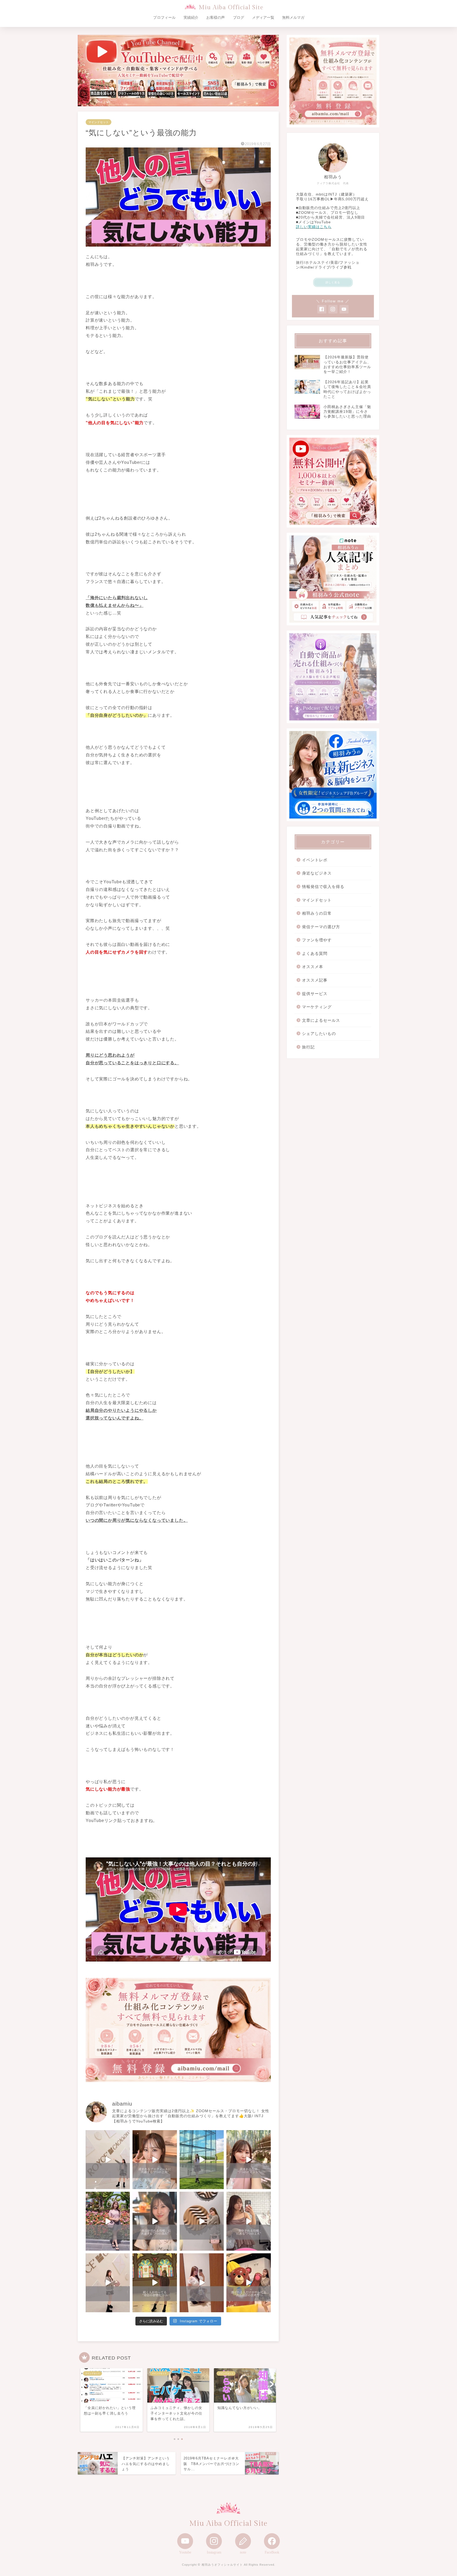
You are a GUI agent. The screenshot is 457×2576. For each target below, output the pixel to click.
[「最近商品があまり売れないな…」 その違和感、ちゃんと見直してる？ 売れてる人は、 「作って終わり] (248, 2283)
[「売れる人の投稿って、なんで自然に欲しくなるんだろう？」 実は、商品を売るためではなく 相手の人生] (155, 2221)
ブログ (239, 17)
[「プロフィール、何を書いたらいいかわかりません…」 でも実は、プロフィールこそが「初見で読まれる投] (155, 2160)
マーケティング (317, 1007)
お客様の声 (216, 17)
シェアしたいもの (319, 1033)
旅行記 (308, 1047)
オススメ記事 (315, 980)
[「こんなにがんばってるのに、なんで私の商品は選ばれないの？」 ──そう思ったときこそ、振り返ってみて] (108, 2160)
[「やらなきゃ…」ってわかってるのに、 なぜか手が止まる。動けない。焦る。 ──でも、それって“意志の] (202, 2221)
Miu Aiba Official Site (231, 8)
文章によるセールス (321, 1020)
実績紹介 (191, 17)
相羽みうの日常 (317, 913)
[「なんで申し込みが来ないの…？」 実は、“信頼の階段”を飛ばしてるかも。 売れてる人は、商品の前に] (108, 2283)
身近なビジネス (317, 873)
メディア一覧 (263, 17)
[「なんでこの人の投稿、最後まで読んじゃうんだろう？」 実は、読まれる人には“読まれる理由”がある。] (248, 2160)
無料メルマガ (293, 17)
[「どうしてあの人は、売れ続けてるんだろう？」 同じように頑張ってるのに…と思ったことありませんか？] (108, 2221)
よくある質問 (315, 953)
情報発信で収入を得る (323, 887)
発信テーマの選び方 (321, 927)
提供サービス (315, 994)
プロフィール (164, 17)
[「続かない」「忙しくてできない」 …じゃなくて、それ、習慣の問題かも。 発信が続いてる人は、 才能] (155, 2283)
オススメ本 (313, 967)
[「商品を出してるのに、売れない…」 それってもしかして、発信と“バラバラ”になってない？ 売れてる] (202, 2283)
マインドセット (99, 122)
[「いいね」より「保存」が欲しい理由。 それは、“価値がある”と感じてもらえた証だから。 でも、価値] (248, 2221)
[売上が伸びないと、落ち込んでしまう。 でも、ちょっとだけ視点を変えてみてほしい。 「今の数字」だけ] (202, 2160)
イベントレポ (315, 860)
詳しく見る (333, 282)
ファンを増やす (317, 940)
